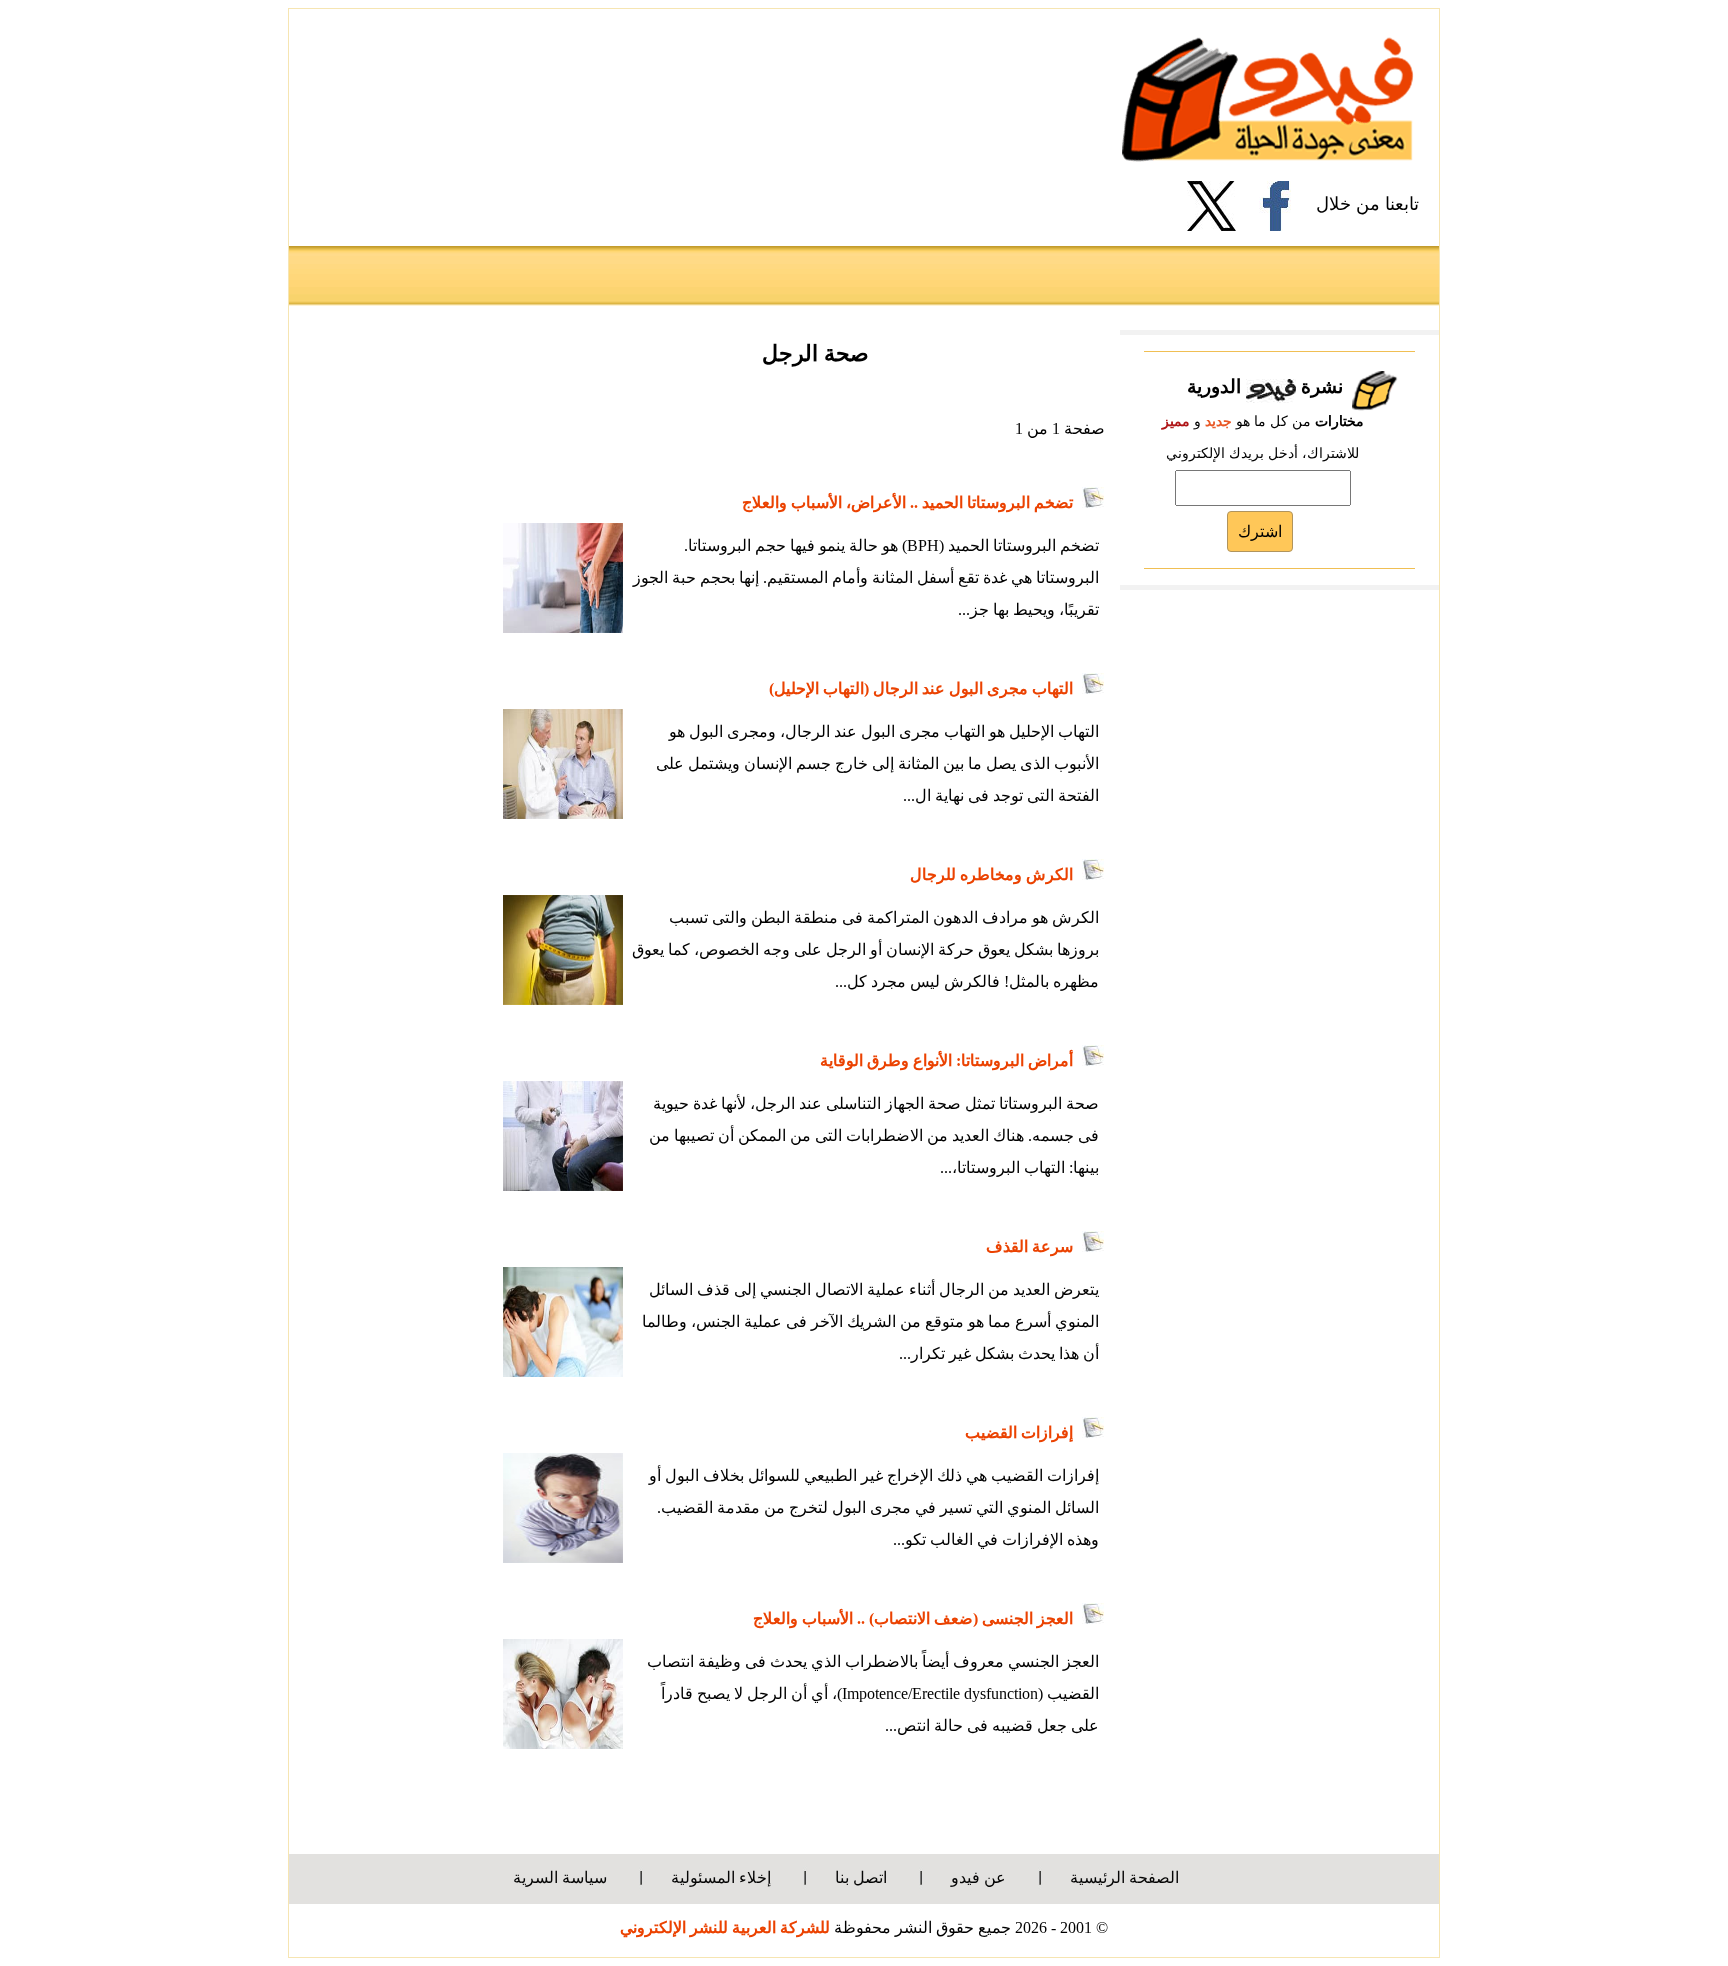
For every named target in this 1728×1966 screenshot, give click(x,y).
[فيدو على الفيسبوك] (1283, 206)
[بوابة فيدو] (1267, 98)
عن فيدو (978, 1877)
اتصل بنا (861, 1877)
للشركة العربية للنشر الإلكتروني (725, 1927)
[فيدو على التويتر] (1219, 206)
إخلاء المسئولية (721, 1877)
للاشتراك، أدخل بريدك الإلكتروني (1262, 453)
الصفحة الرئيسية (1124, 1877)
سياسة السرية (560, 1877)
